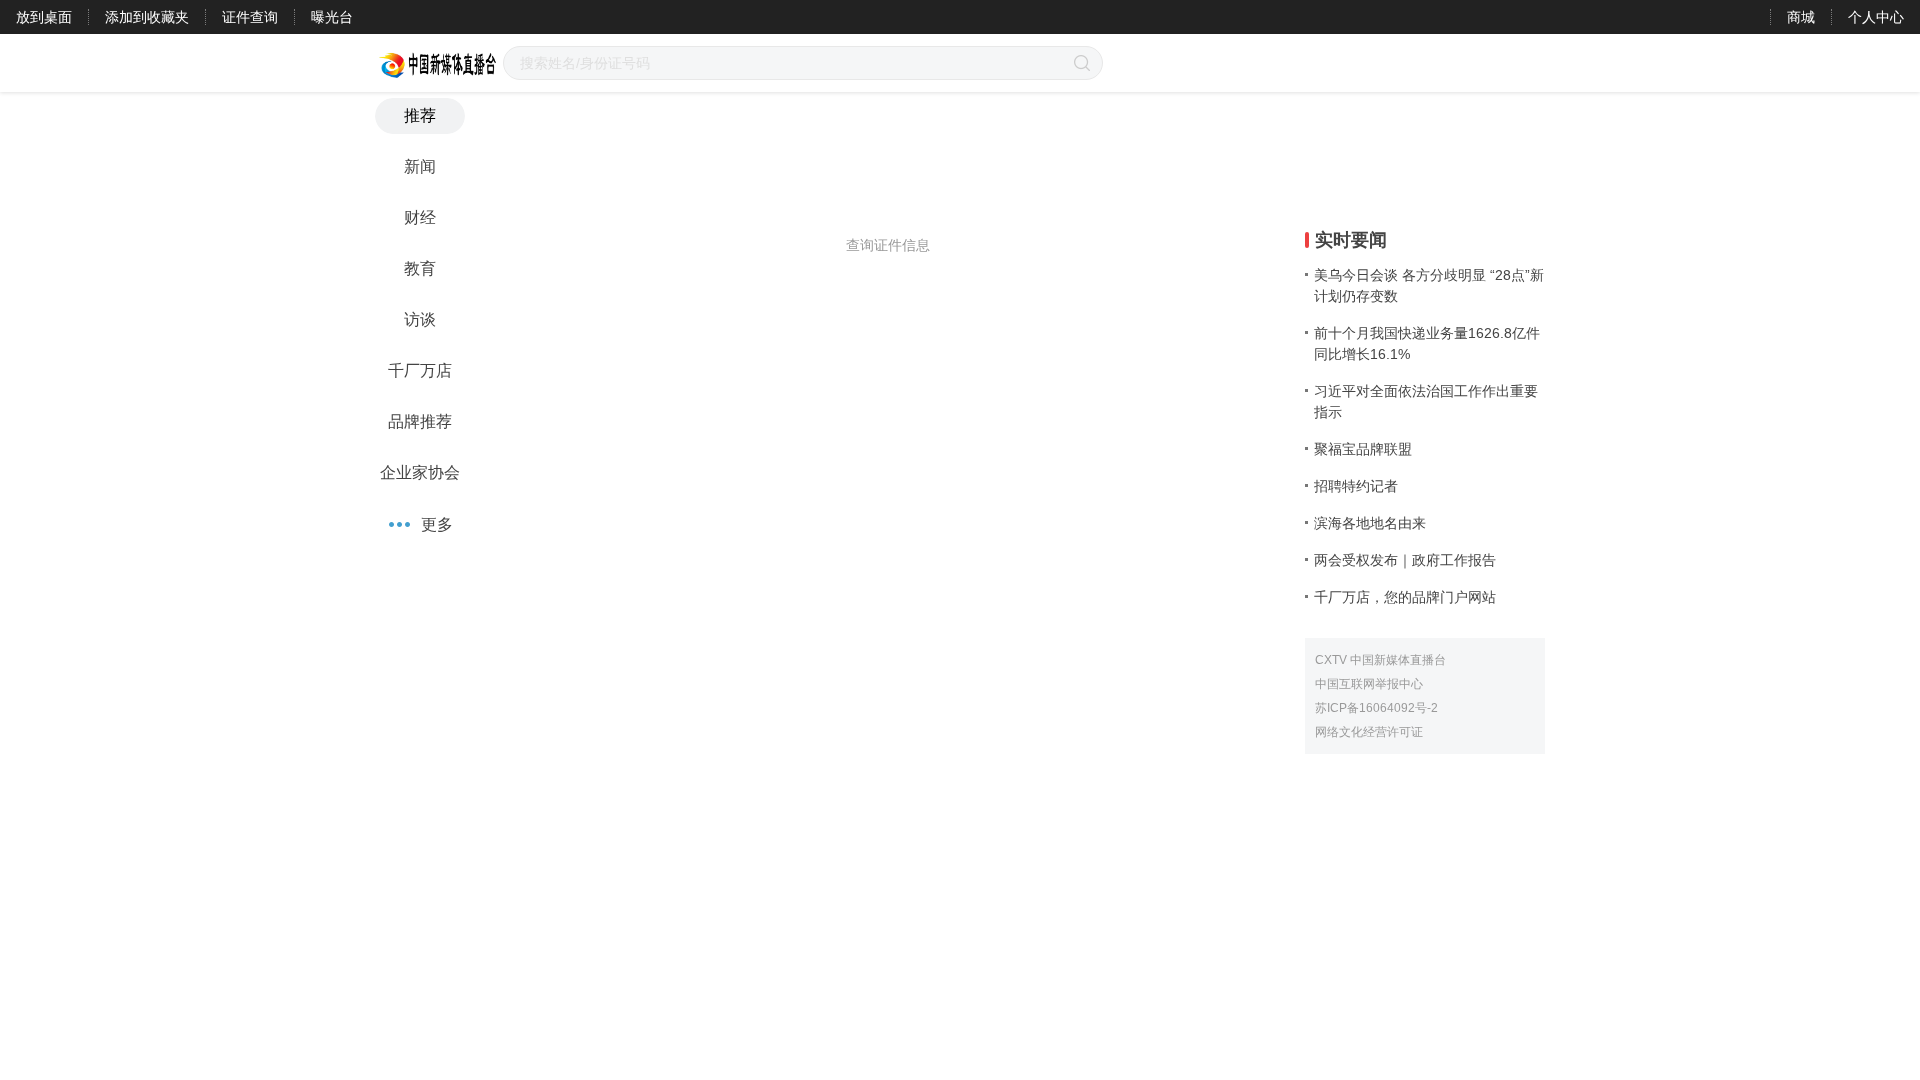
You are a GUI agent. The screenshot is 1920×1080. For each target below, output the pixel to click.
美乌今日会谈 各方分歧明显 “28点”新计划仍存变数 (1429, 285)
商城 (1801, 17)
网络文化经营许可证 (1369, 732)
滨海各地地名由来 (1370, 523)
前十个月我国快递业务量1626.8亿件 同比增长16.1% (1427, 343)
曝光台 (332, 17)
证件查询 (250, 17)
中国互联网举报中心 (1369, 684)
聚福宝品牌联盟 (1363, 449)
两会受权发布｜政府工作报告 (1405, 560)
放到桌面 (44, 17)
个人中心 (1876, 17)
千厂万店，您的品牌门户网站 (1405, 597)
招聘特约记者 (1356, 486)
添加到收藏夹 (147, 17)
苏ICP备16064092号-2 (1376, 708)
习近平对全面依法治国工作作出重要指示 (1426, 401)
